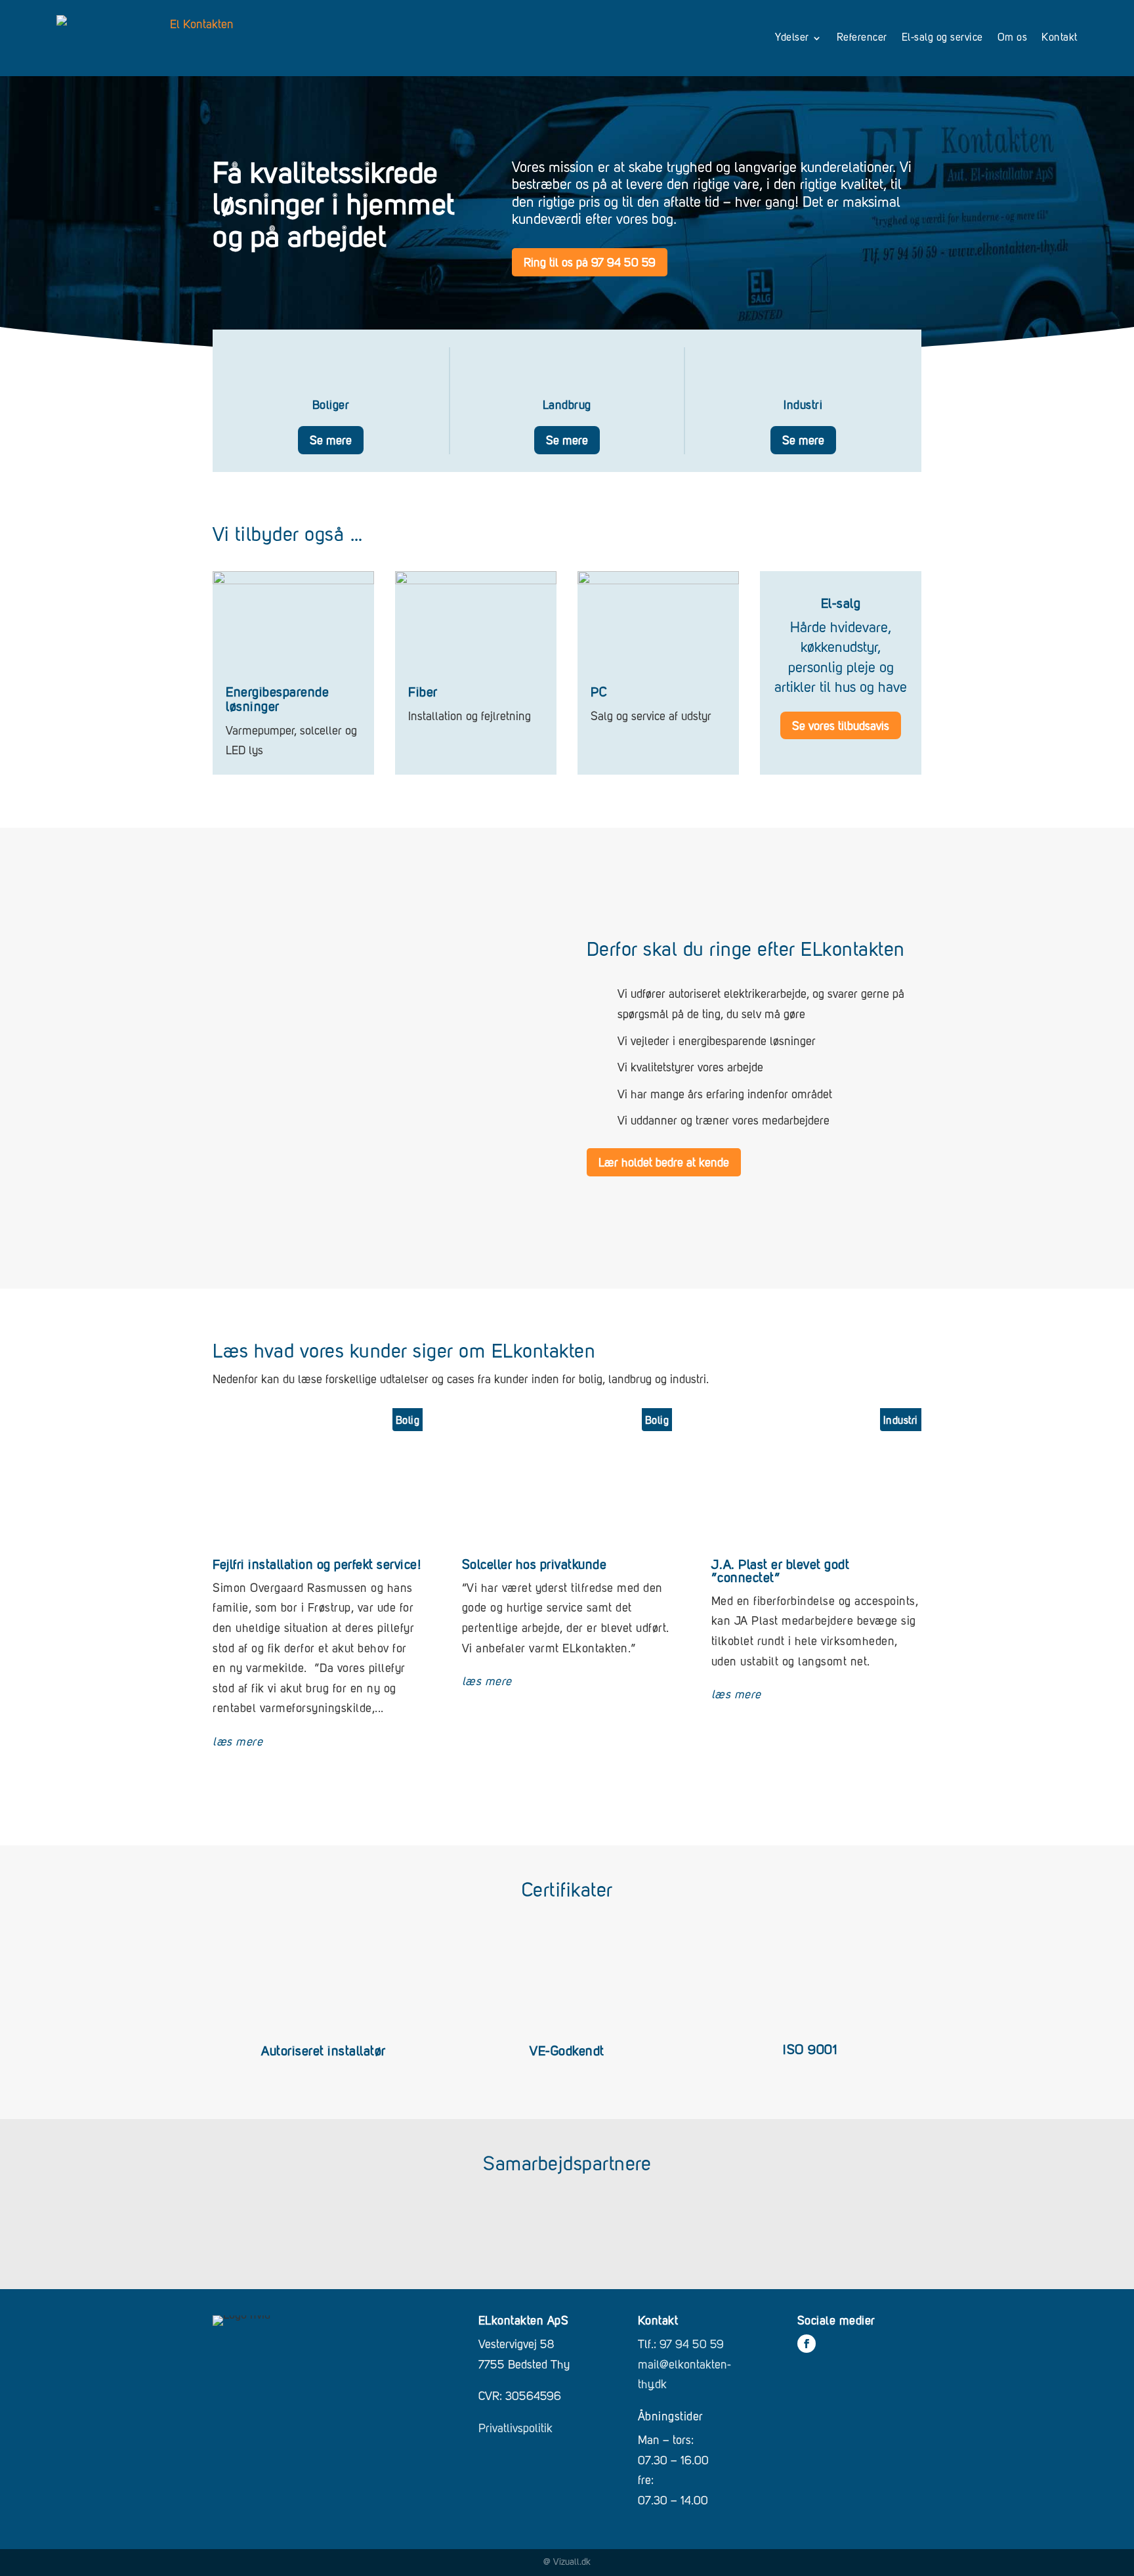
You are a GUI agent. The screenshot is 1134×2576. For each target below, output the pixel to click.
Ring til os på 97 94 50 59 (590, 263)
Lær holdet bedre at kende (664, 1163)
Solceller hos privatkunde (535, 1566)
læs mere (238, 1742)
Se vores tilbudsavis (841, 727)
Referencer (862, 38)
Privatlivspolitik (515, 2429)
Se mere (331, 441)
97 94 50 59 (692, 2345)
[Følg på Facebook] (807, 2344)
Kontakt (1060, 38)
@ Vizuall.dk (567, 2562)
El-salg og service (942, 38)
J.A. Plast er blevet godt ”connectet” (781, 1572)
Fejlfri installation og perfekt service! (317, 1566)
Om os (1013, 38)
